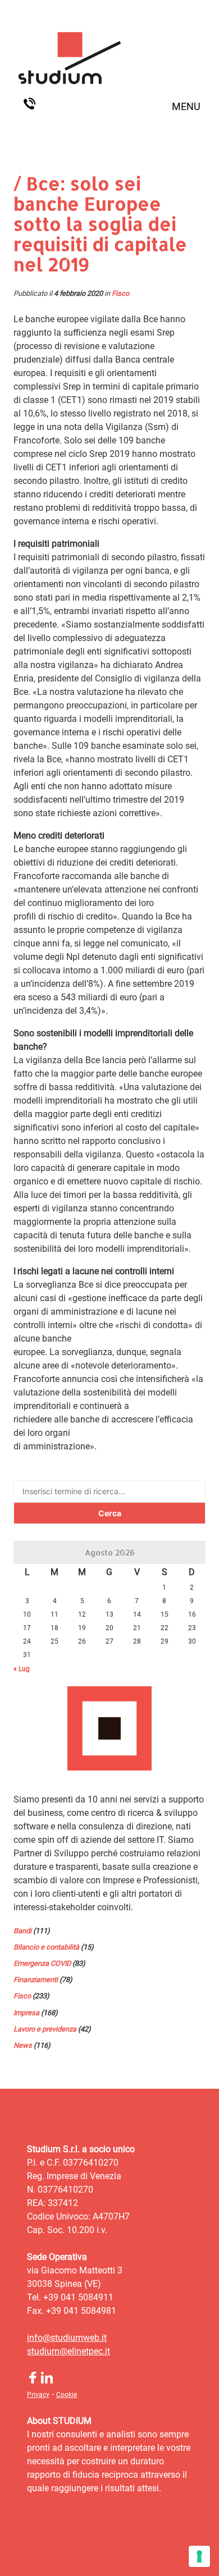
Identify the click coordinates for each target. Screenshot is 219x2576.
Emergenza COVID (42, 1963)
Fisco (120, 293)
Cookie (67, 2395)
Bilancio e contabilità (46, 1947)
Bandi (22, 1931)
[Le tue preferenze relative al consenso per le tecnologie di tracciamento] (199, 2556)
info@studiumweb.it (67, 2338)
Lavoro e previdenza (45, 2029)
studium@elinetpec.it (69, 2351)
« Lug (22, 1669)
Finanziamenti (36, 1980)
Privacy (38, 2395)
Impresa (26, 2013)
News (23, 2045)
